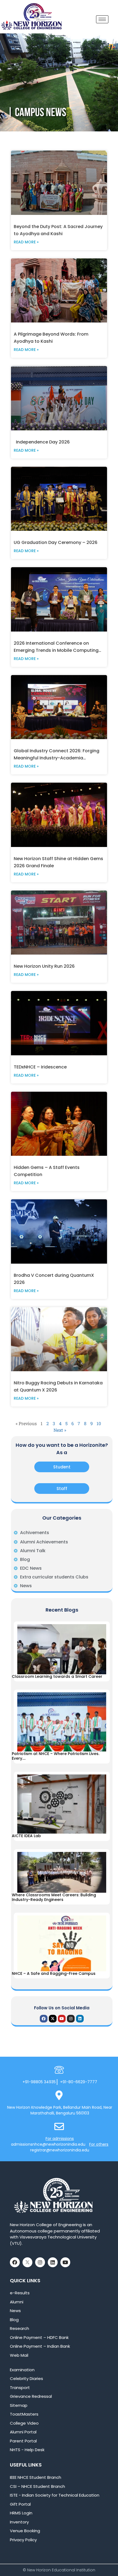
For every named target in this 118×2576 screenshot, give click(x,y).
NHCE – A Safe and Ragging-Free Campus (54, 1973)
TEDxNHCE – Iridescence (40, 1067)
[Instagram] (71, 2019)
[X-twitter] (53, 2019)
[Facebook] (44, 2019)
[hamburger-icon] (102, 19)
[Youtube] (62, 2019)
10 (99, 1423)
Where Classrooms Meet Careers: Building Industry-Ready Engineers (54, 1897)
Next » (60, 1430)
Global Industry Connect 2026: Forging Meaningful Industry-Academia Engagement (57, 758)
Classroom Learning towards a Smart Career (58, 1676)
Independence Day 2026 (42, 442)
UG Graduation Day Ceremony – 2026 (56, 542)
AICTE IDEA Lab (27, 1836)
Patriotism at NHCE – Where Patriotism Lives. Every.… (56, 1756)
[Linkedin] (80, 2019)
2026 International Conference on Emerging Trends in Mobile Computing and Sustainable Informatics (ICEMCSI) (57, 650)
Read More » (26, 242)
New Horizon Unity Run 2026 (44, 966)
